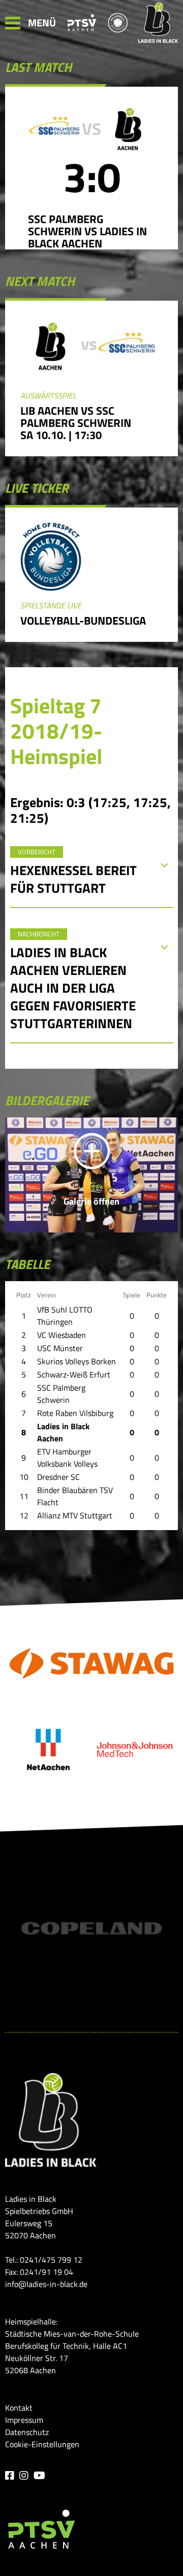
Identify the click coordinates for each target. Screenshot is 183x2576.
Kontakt (19, 2408)
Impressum (24, 2420)
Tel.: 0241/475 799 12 (44, 2260)
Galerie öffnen (91, 1201)
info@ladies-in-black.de (46, 2284)
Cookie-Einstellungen (42, 2444)
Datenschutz (27, 2432)
